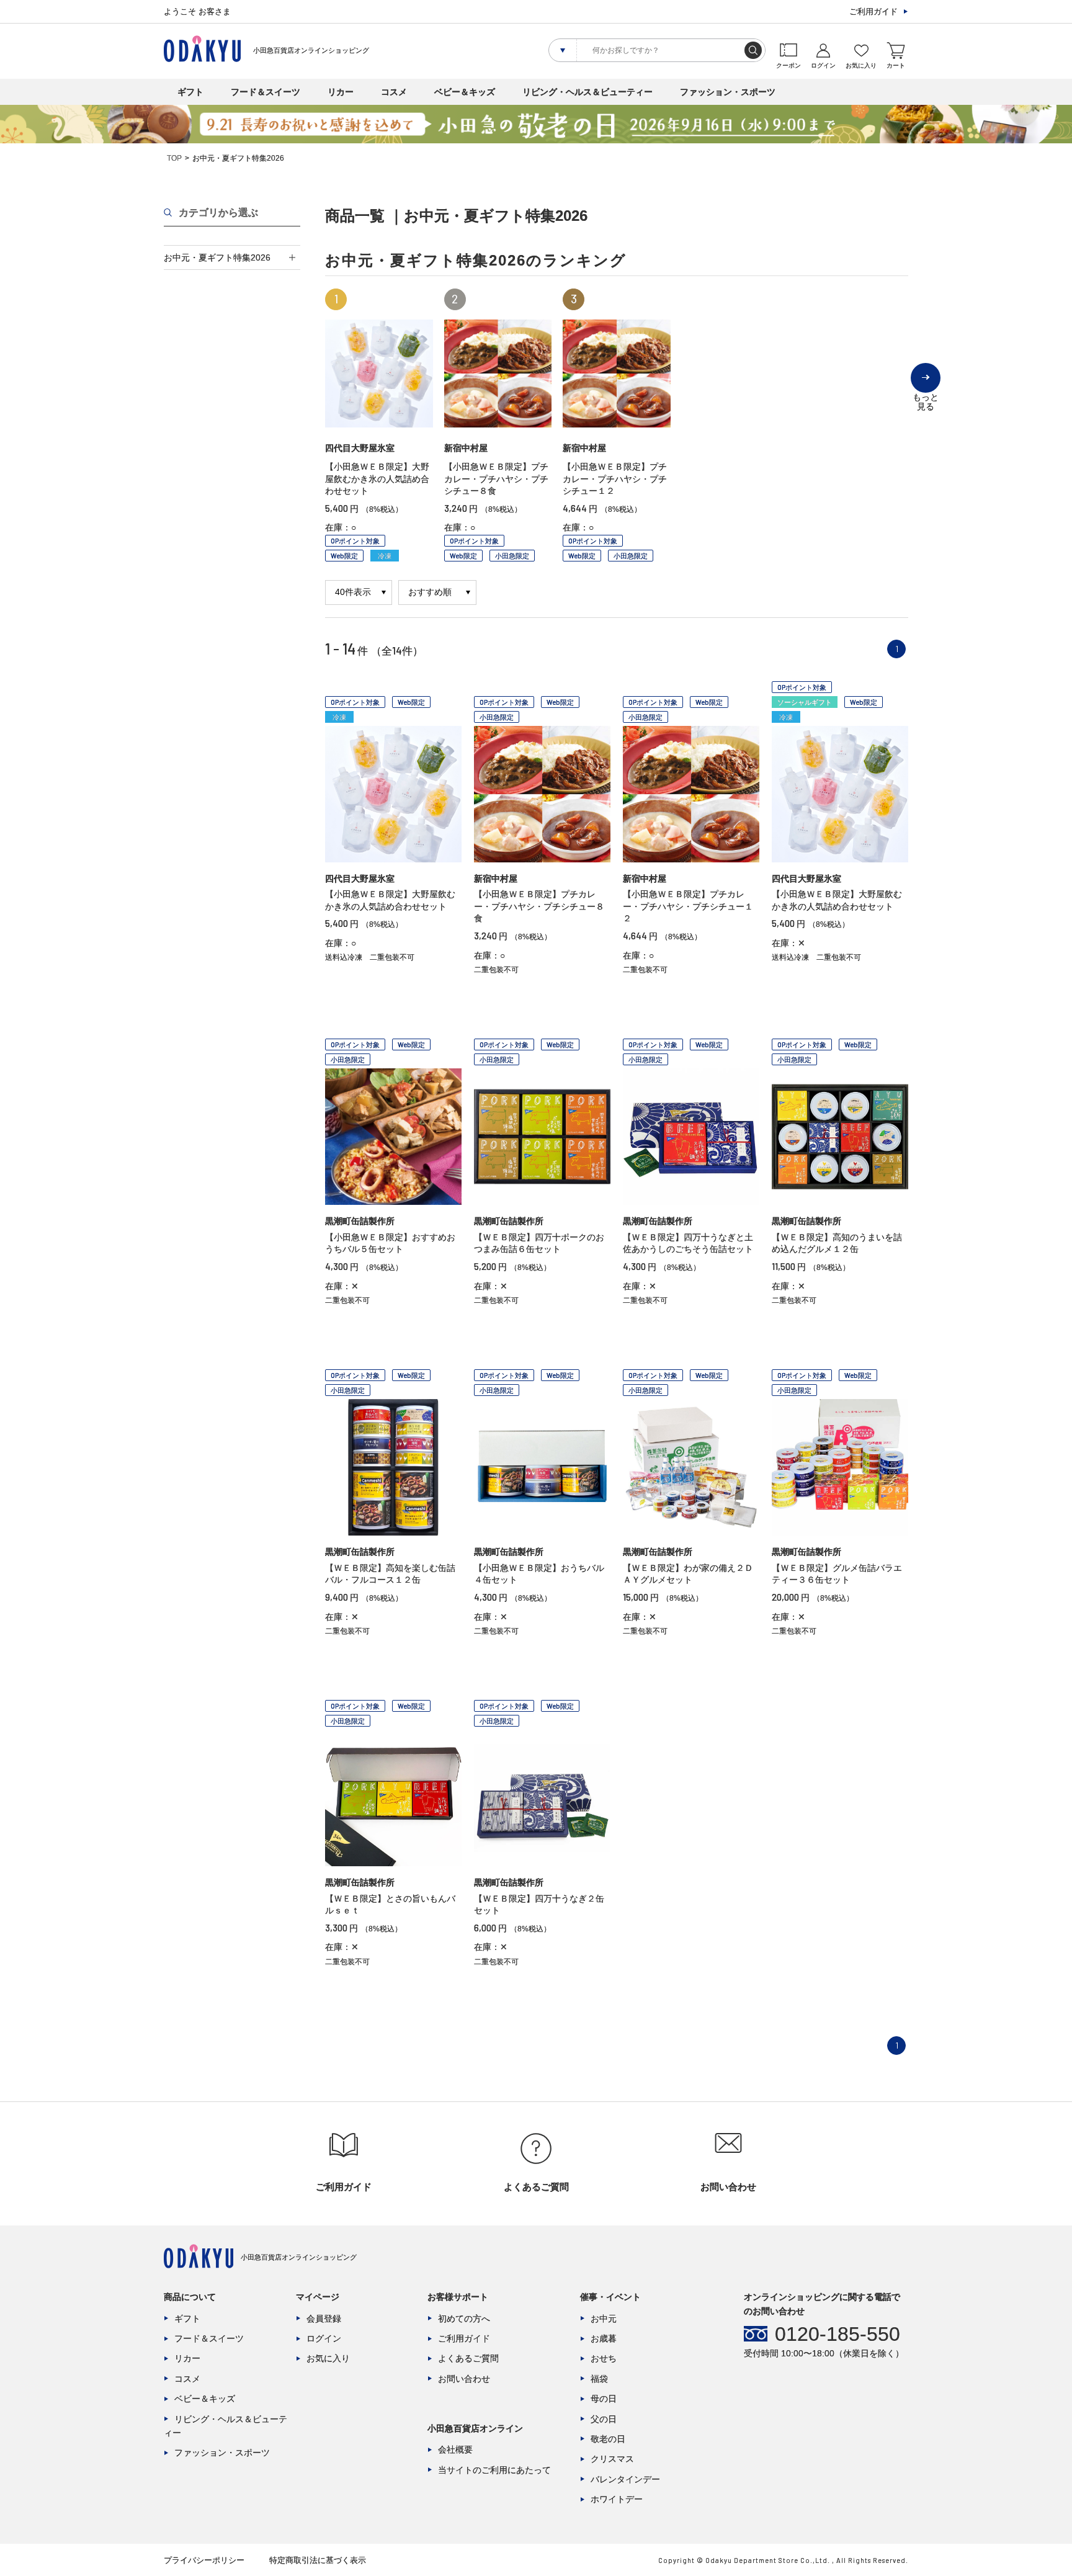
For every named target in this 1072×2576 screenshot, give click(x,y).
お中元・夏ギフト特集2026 (217, 257)
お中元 (604, 2319)
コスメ (394, 92)
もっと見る (926, 392)
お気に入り (328, 2358)
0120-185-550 (837, 2334)
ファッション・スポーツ (728, 92)
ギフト (190, 92)
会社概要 (455, 2449)
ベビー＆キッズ (465, 92)
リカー (341, 92)
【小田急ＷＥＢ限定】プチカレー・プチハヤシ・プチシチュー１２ (615, 479)
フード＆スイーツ (266, 92)
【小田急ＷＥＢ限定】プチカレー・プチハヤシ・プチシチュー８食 (496, 479)
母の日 (604, 2399)
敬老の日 (608, 2439)
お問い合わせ (464, 2379)
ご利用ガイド (873, 11)
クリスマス (612, 2459)
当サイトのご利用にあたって (494, 2470)
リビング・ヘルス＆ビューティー (587, 92)
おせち (604, 2358)
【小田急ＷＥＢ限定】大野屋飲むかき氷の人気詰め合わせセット (377, 479)
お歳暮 (604, 2338)
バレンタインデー (625, 2479)
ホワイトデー (617, 2499)
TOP (174, 158)
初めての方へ (464, 2319)
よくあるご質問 (468, 2358)
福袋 (599, 2379)
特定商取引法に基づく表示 (318, 2560)
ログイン (324, 2338)
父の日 (604, 2419)
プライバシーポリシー (204, 2560)
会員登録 (324, 2319)
